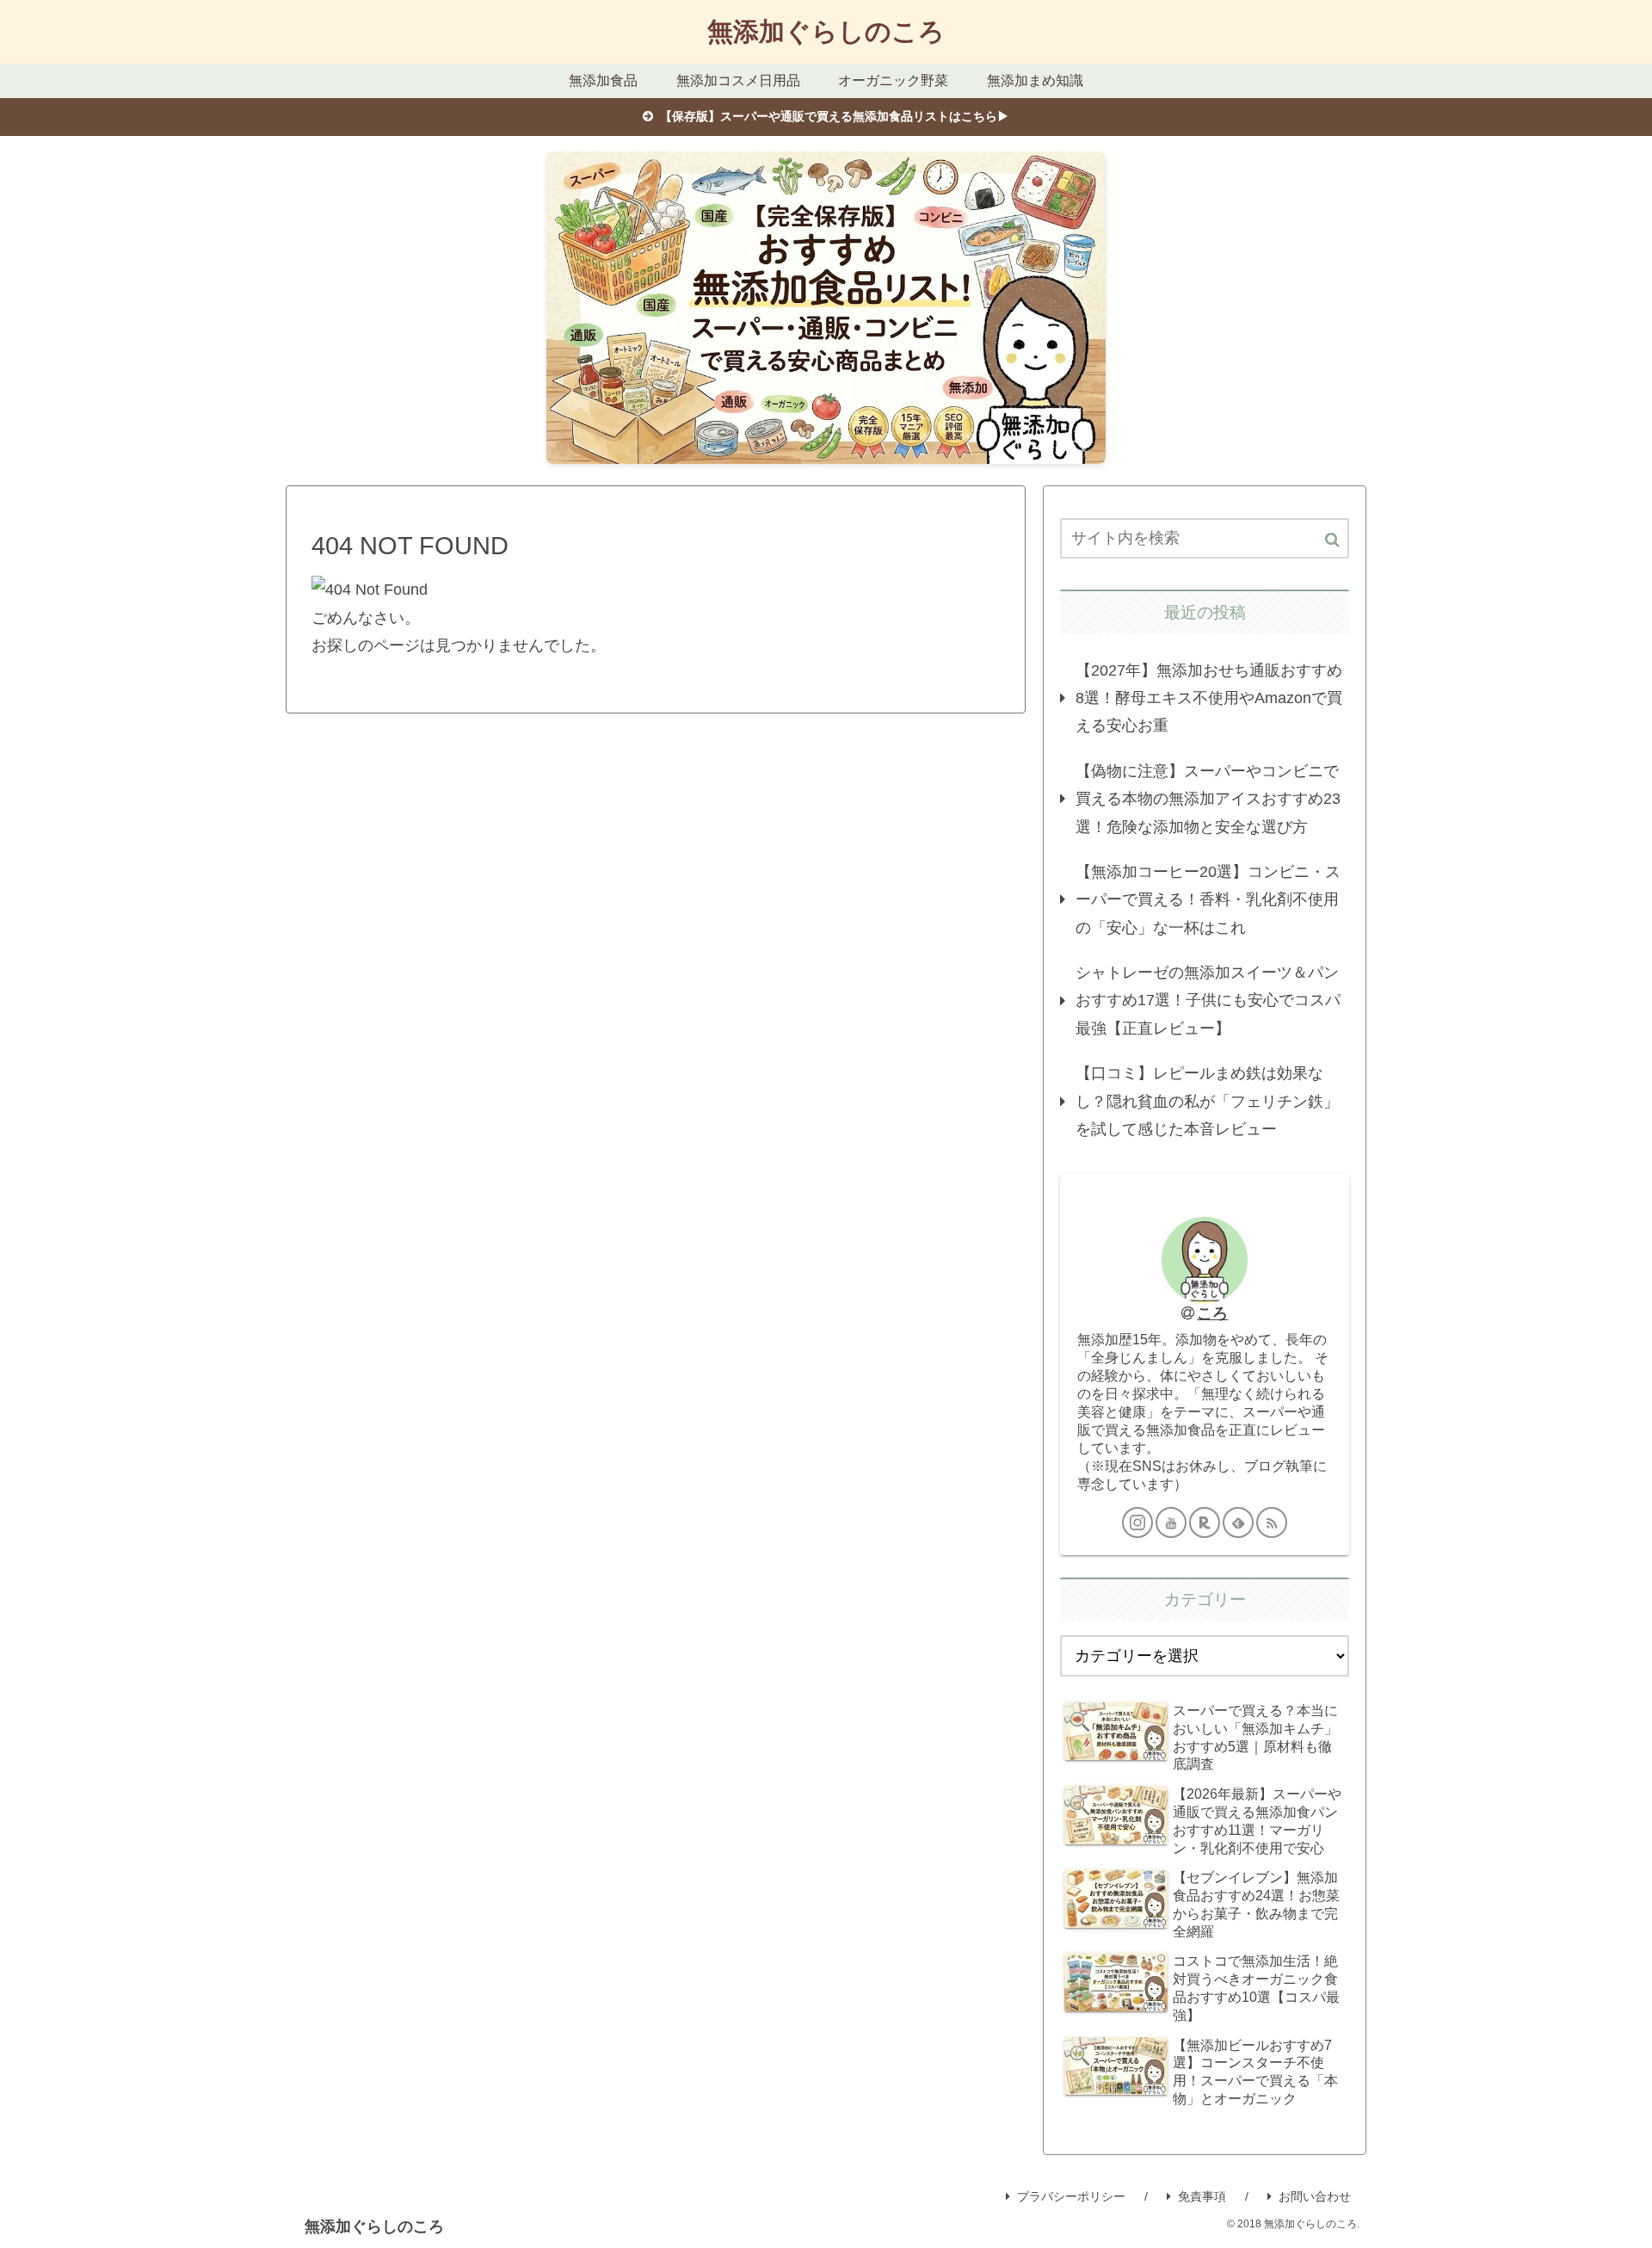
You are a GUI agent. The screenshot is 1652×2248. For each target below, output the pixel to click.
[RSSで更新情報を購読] (1272, 1522)
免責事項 (1202, 2196)
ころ (1212, 1313)
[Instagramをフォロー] (1137, 1522)
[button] (1332, 540)
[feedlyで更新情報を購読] (1238, 1522)
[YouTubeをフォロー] (1171, 1522)
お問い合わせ (1315, 2196)
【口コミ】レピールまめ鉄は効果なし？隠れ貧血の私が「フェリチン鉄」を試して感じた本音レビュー (1207, 1101)
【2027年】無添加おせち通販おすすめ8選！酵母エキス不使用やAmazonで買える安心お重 (1209, 698)
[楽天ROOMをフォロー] (1205, 1522)
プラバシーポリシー (1071, 2196)
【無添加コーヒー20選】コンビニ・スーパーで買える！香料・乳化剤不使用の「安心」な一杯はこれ (1208, 900)
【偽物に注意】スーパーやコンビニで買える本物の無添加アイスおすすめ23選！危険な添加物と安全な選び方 (1208, 799)
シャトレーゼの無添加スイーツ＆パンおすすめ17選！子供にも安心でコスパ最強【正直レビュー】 (1208, 1000)
